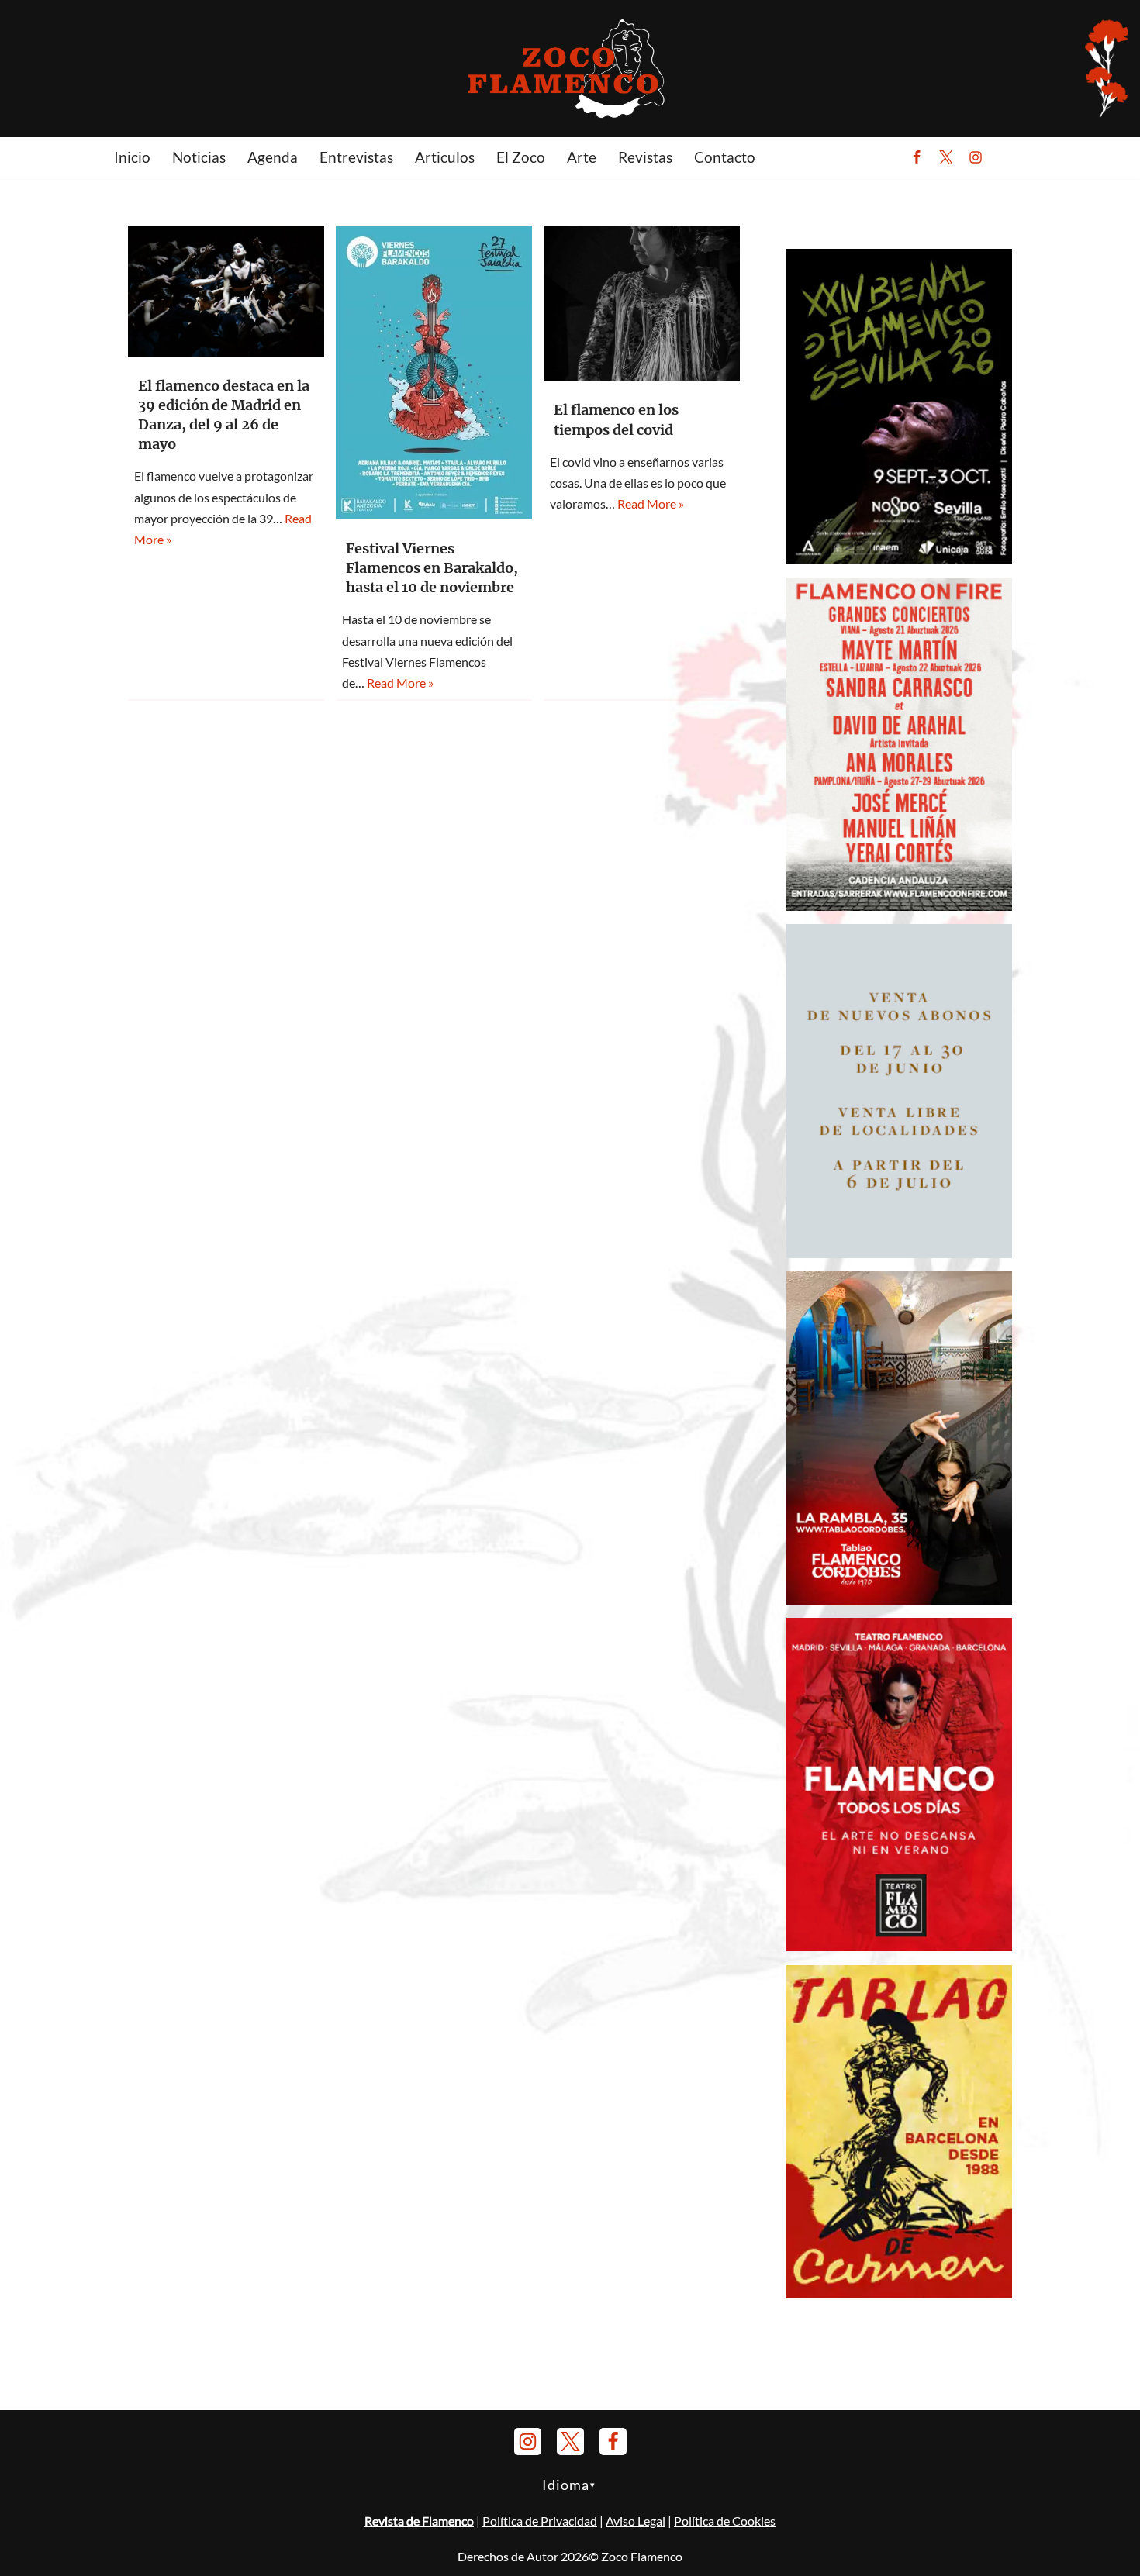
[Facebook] (917, 157)
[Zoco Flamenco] (570, 68)
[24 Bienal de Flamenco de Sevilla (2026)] (899, 559)
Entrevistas (356, 157)
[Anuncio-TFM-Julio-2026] (899, 1946)
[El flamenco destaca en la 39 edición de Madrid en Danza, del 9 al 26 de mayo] (226, 291)
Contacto (725, 157)
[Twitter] (946, 157)
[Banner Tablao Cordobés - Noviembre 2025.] (899, 1600)
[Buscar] (1014, 157)
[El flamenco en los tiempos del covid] (642, 303)
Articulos (445, 157)
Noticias (199, 157)
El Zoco (521, 157)
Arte (582, 157)
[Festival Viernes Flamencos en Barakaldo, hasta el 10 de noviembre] (434, 372)
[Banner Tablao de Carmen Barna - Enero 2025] (899, 2293)
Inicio (132, 157)
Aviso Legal (636, 2521)
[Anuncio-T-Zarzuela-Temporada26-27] (899, 1253)
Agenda (273, 157)
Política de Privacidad (540, 2521)
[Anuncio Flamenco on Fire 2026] (899, 906)
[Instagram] (976, 157)
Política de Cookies (725, 2521)
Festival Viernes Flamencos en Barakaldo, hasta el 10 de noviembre (432, 568)
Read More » (400, 683)
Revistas (645, 157)
